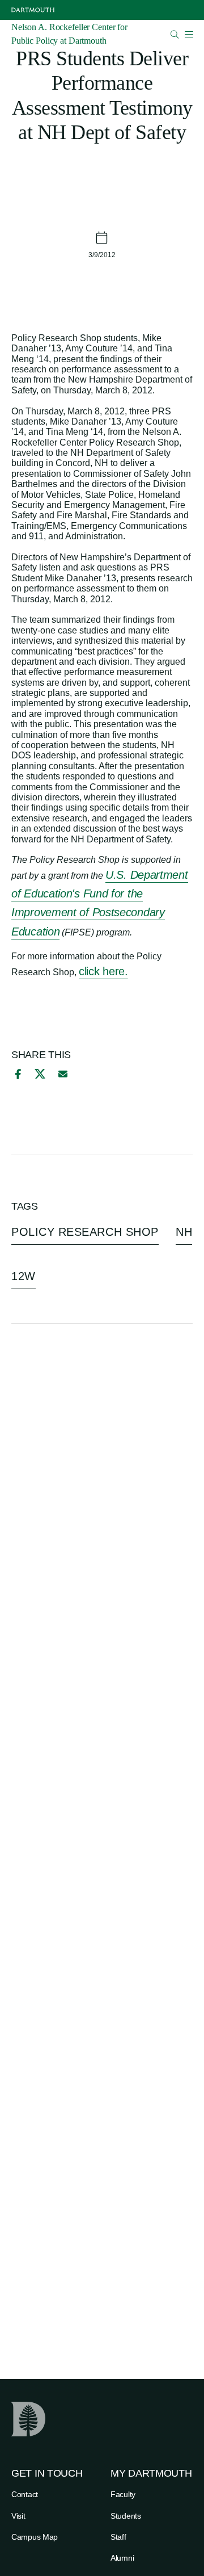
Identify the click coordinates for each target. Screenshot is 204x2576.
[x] (40, 1074)
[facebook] (16, 1074)
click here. (103, 971)
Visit (18, 2516)
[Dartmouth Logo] (33, 10)
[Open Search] (175, 34)
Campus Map (35, 2537)
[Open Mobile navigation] (189, 34)
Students (126, 2516)
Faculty (123, 2494)
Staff (118, 2537)
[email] (63, 1074)
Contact (25, 2494)
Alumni (122, 2558)
